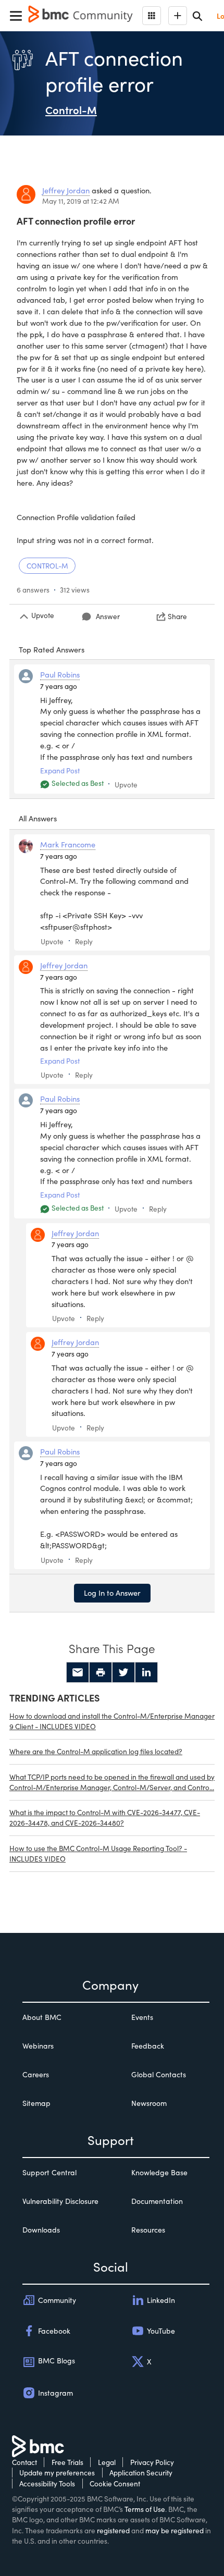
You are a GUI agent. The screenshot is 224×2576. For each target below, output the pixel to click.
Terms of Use (145, 2509)
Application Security (141, 2473)
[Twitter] (123, 1672)
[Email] (78, 1672)
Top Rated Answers (52, 649)
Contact (24, 2462)
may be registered (175, 2530)
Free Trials (67, 2462)
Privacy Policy (152, 2462)
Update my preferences (57, 2473)
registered (113, 2530)
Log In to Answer (112, 1593)
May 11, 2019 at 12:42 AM (81, 201)
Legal (107, 2462)
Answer (108, 616)
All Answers (38, 818)
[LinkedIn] (146, 1672)
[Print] (101, 1672)
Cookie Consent (115, 2483)
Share (177, 616)
